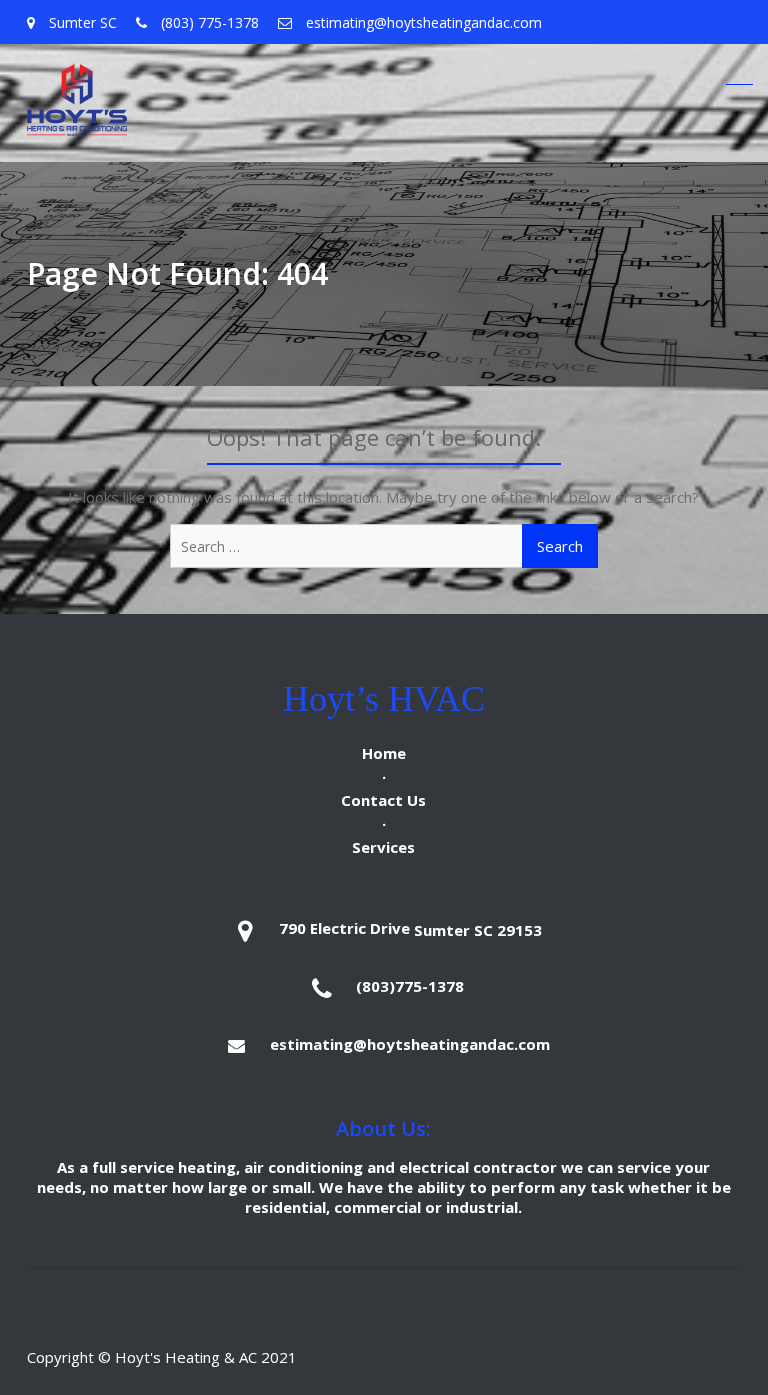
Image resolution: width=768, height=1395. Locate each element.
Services (383, 847)
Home (384, 753)
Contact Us (383, 800)
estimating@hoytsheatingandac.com (410, 1044)
